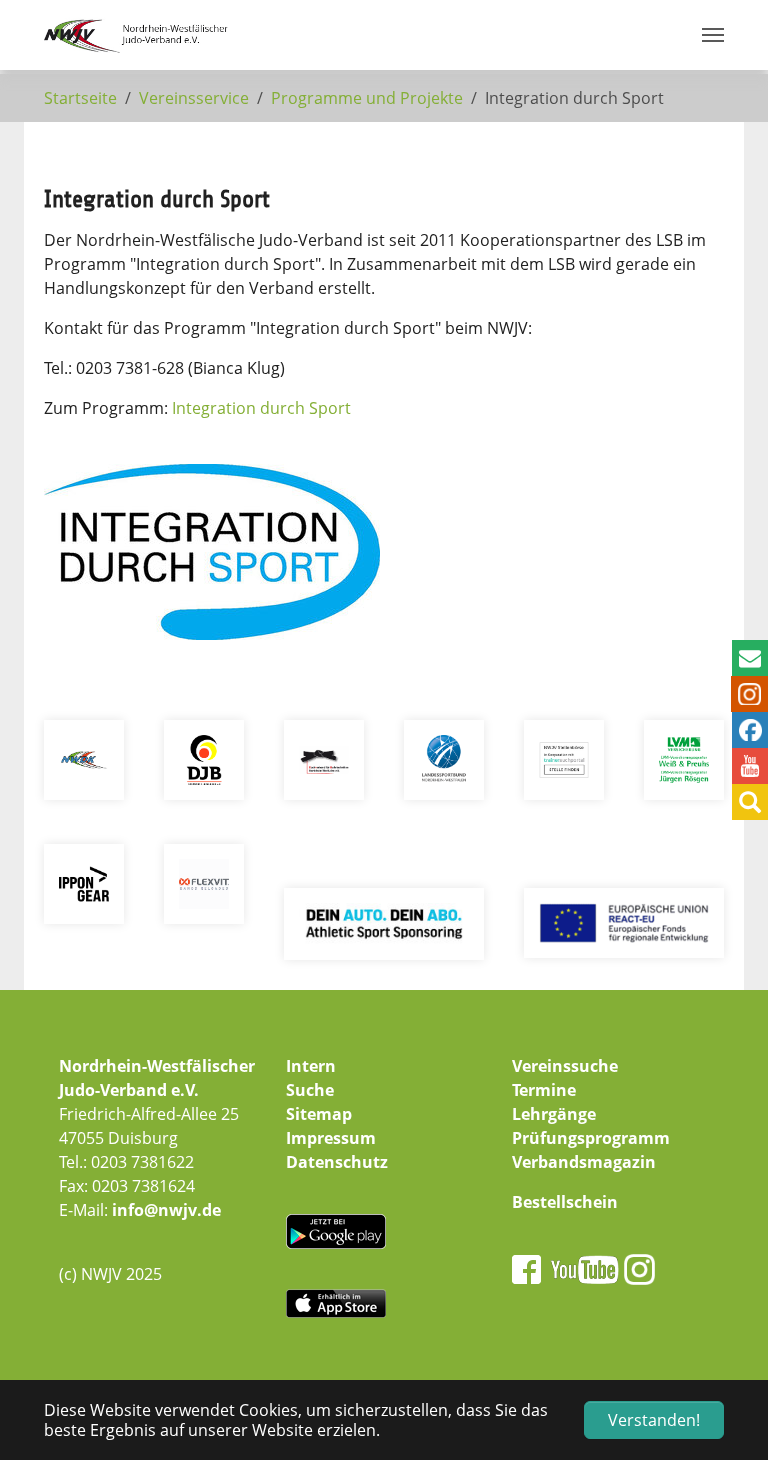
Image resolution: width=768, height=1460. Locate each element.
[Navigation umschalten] (713, 35)
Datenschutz (337, 1162)
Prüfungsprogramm (591, 1138)
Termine (544, 1090)
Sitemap (319, 1114)
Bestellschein (565, 1202)
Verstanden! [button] (654, 1420)
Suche (310, 1090)
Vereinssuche (565, 1066)
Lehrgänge (554, 1114)
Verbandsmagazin (584, 1162)
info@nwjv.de (166, 1210)
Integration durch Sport (261, 408)
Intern (311, 1066)
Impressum (331, 1138)
